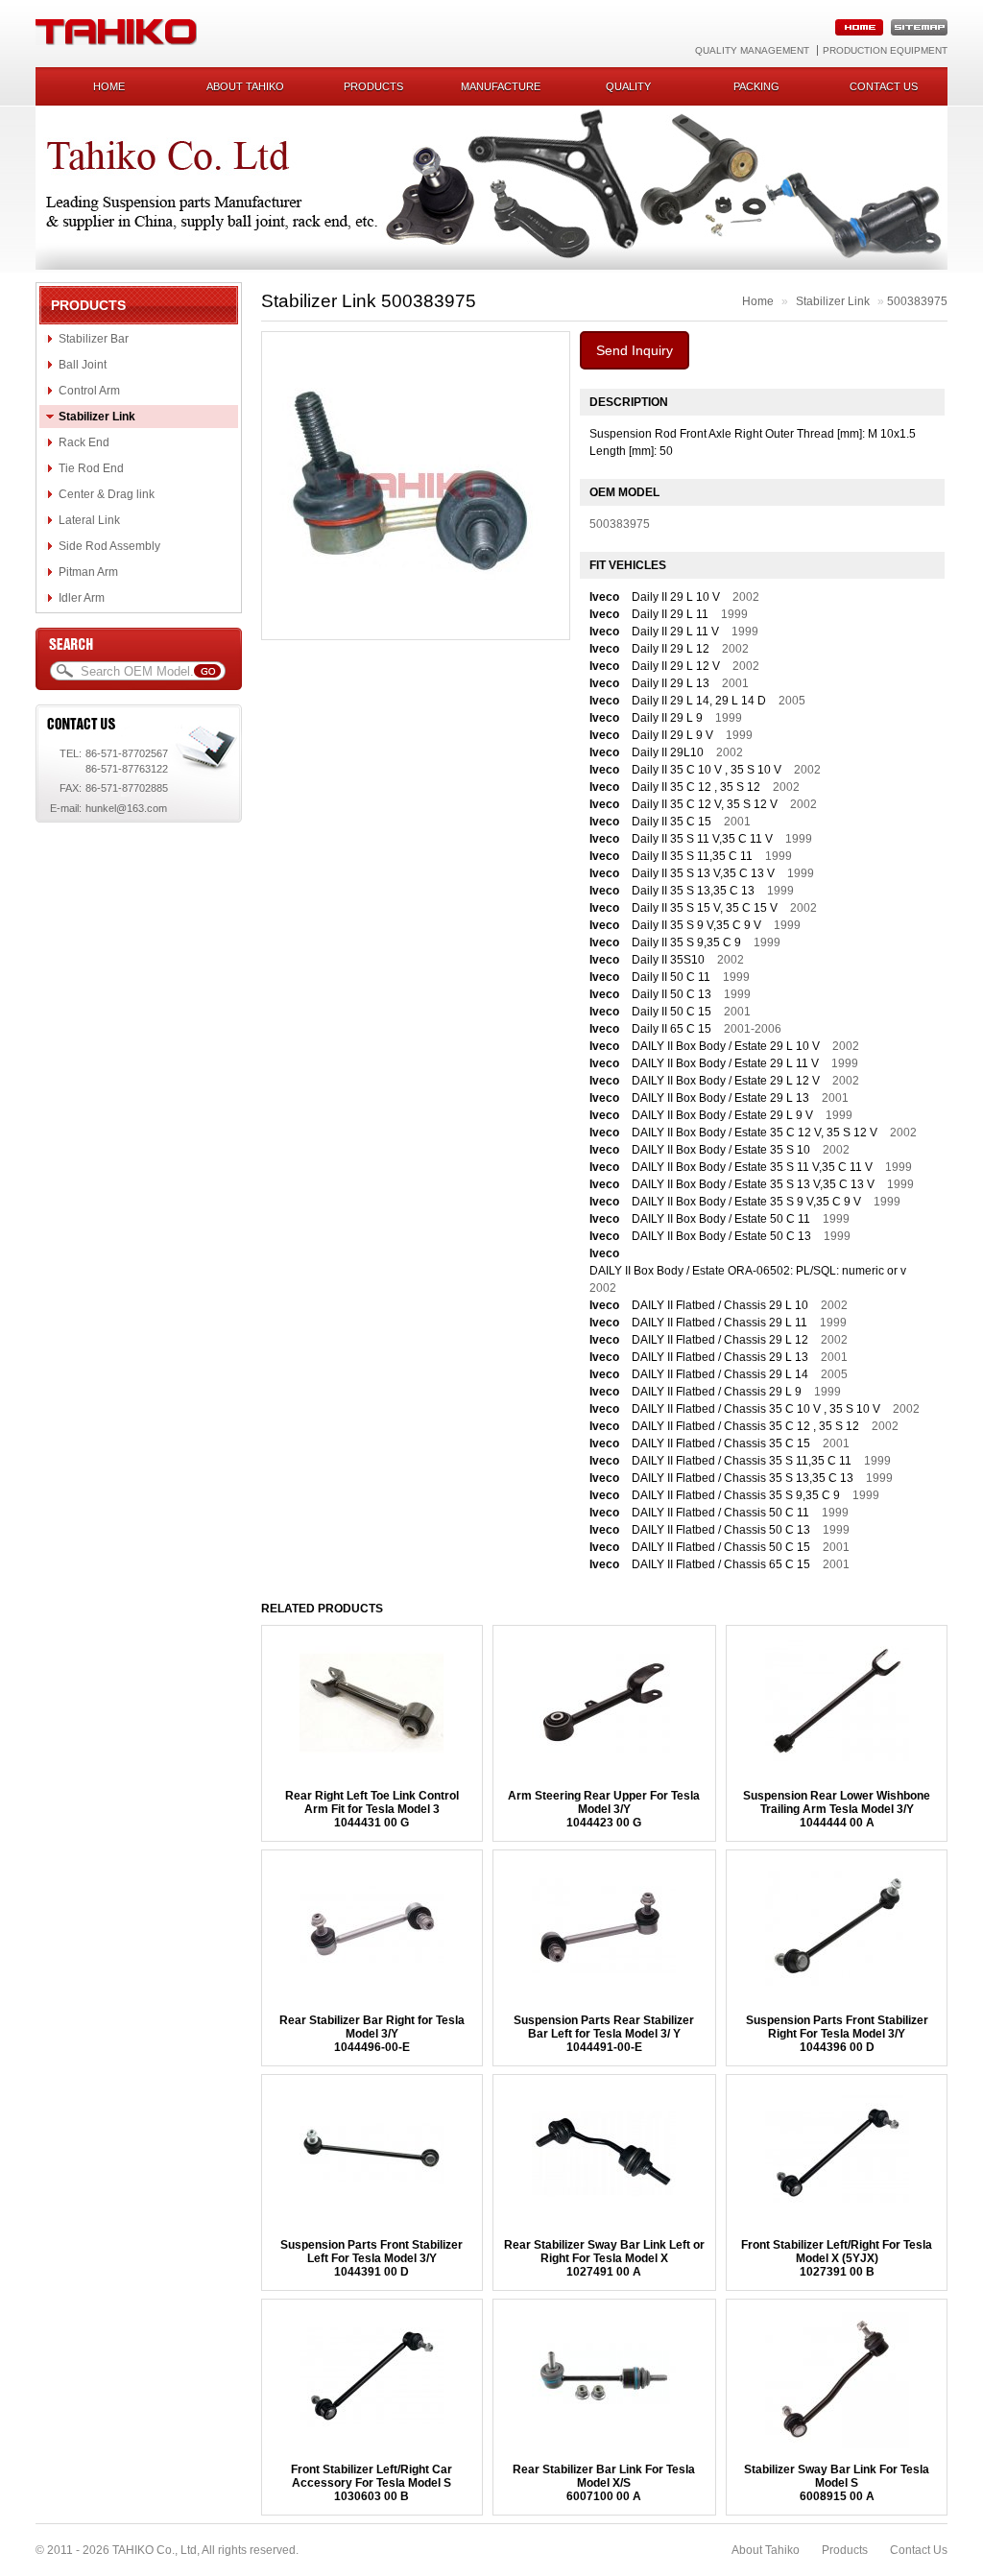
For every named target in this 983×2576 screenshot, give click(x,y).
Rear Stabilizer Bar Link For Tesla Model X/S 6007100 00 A (604, 2483)
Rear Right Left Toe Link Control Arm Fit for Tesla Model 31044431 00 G (372, 1809)
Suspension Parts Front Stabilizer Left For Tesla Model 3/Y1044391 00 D (372, 2258)
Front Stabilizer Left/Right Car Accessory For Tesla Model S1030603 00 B (372, 2483)
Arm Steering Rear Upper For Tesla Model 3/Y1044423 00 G (604, 1809)
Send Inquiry (635, 350)
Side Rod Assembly (109, 546)
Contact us (884, 86)
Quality (628, 86)
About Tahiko (245, 86)
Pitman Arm (88, 572)
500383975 (917, 301)
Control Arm (89, 391)
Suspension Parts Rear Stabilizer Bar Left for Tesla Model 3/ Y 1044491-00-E (604, 2034)
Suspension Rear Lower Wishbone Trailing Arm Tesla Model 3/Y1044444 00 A (837, 1809)
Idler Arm (82, 598)
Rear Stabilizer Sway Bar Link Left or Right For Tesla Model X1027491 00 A (604, 2258)
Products (373, 86)
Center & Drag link (107, 494)
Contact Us (919, 2550)
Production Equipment (885, 50)
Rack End (84, 442)
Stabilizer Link (97, 417)
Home (109, 86)
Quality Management (752, 50)
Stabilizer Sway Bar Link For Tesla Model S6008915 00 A (837, 2483)
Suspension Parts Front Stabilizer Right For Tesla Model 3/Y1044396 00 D (837, 2034)
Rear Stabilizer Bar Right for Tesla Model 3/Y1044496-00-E (372, 2034)
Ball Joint (83, 365)
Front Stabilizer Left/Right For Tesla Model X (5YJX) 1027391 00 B (837, 2258)
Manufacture (501, 86)
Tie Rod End (91, 468)
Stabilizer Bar (94, 339)
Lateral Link (89, 520)
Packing (756, 86)
